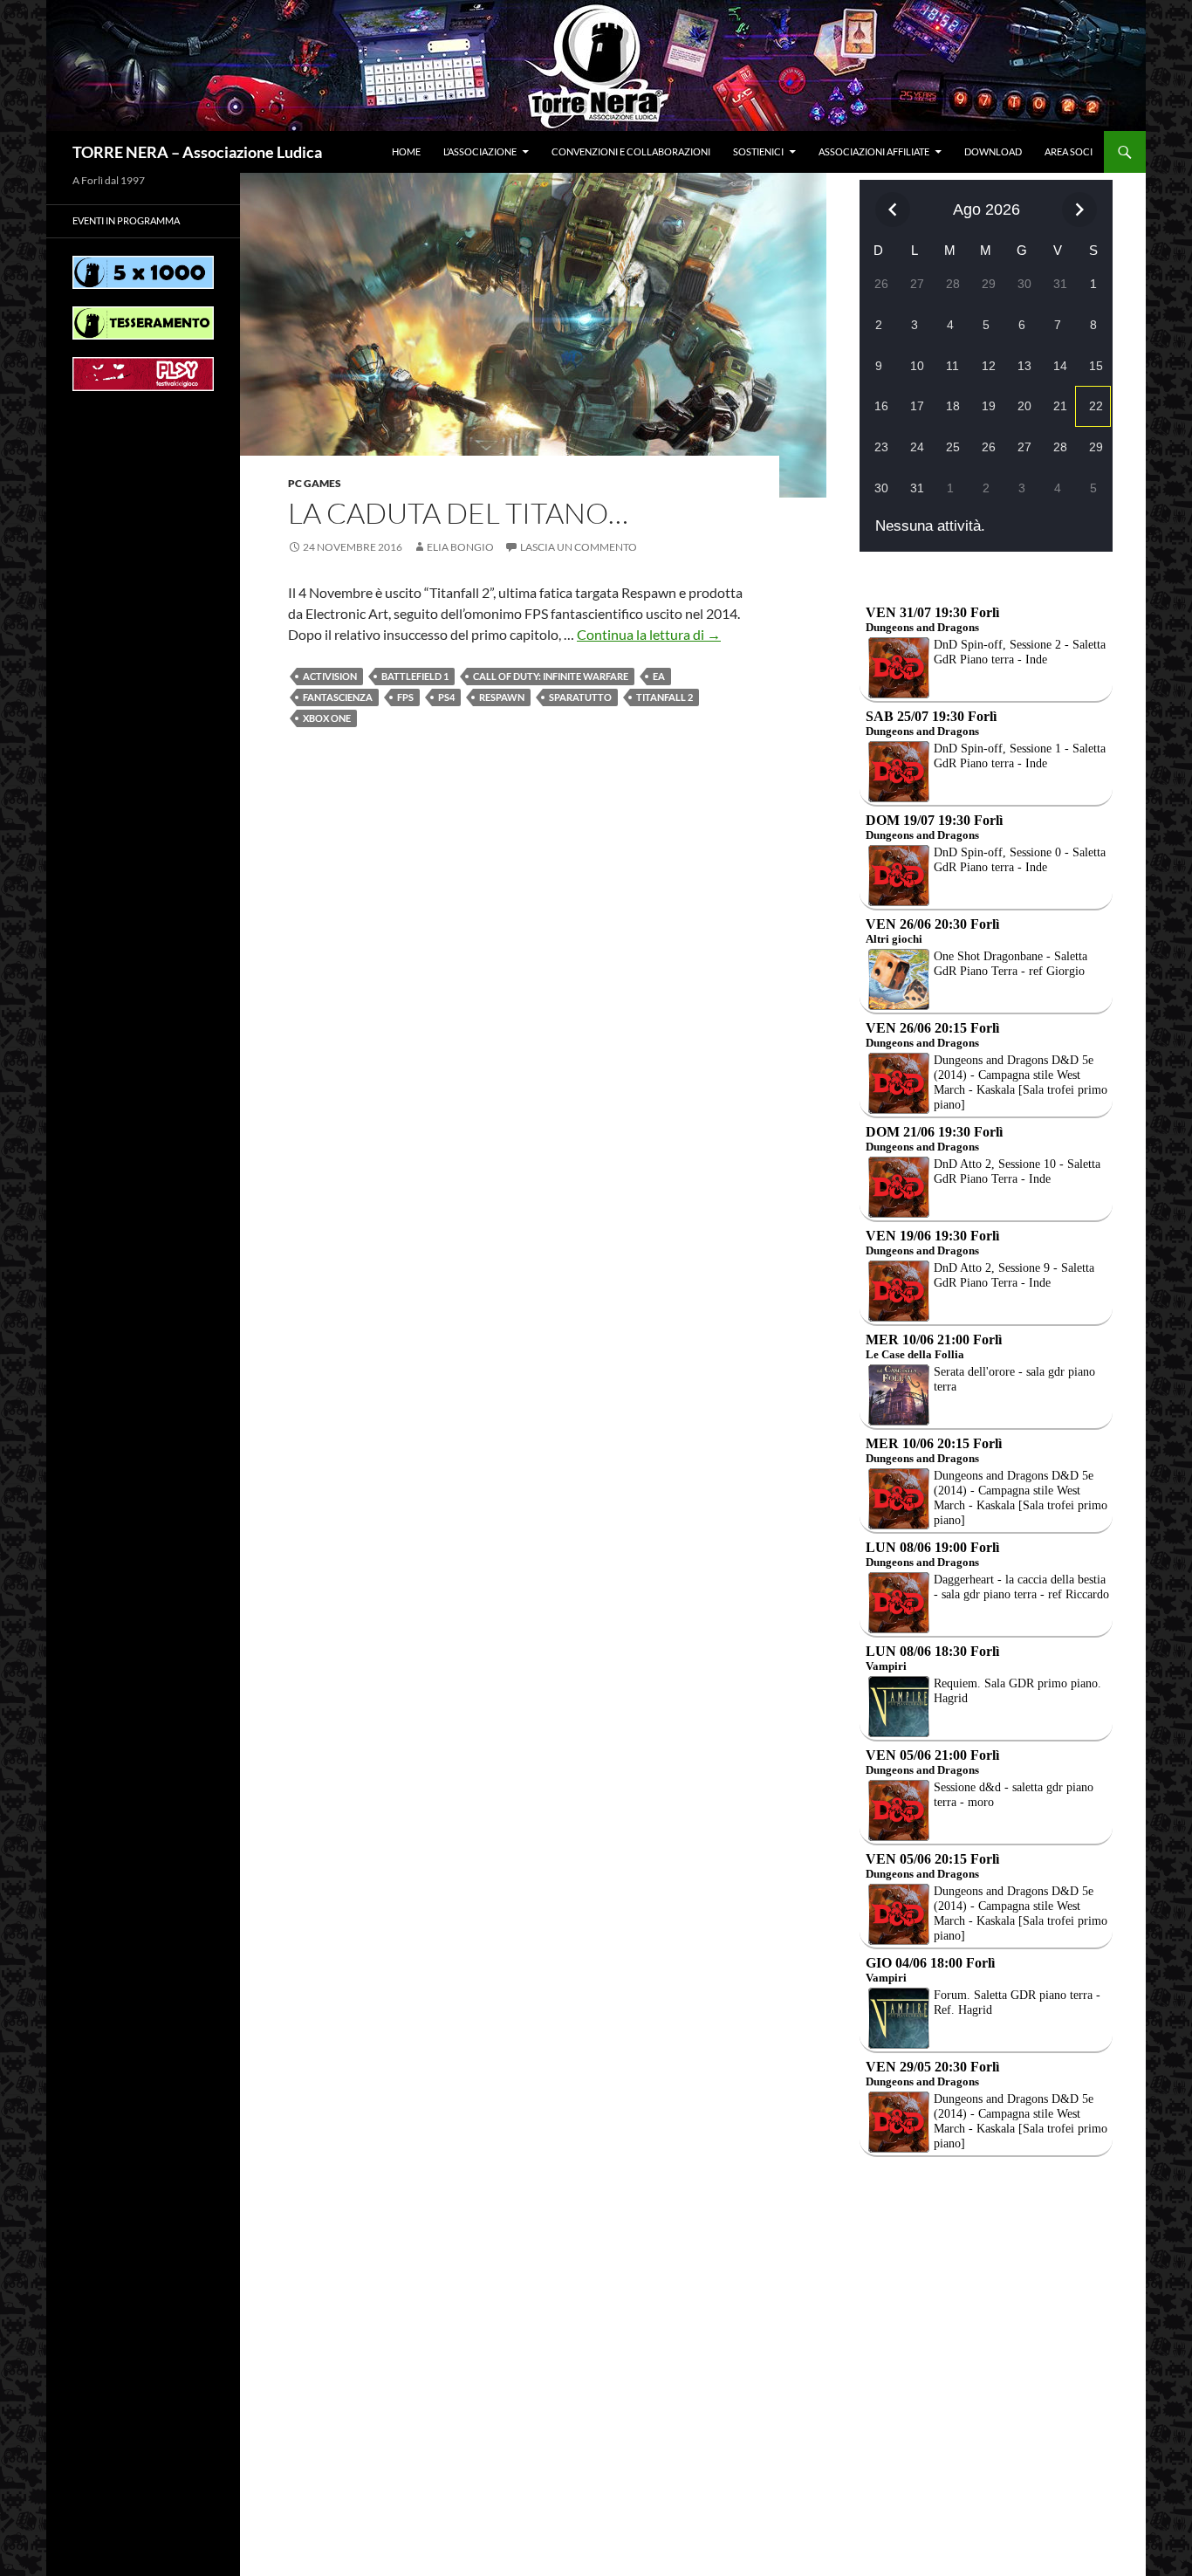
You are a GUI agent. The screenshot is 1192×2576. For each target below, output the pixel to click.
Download (993, 151)
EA (659, 676)
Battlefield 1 (415, 676)
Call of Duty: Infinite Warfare (551, 676)
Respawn (502, 697)
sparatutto (580, 697)
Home (406, 151)
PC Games (315, 483)
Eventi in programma (126, 220)
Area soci (1069, 151)
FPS (405, 697)
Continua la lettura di (649, 634)
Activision (330, 676)
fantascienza (338, 697)
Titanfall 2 (665, 697)
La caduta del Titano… (458, 513)
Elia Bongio (460, 547)
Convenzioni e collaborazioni (631, 151)
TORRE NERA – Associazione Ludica (197, 152)
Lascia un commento (579, 547)
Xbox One (327, 718)
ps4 (446, 697)
